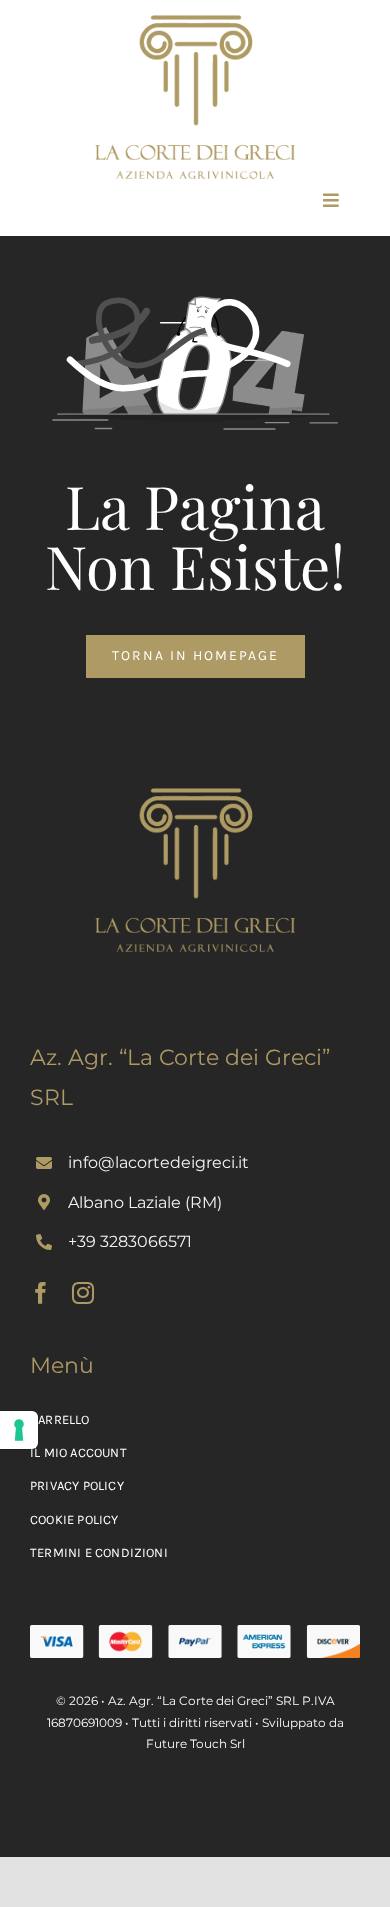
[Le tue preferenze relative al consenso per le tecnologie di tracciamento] (19, 1430)
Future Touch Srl (195, 1743)
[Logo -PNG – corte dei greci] (195, 22)
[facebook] (41, 1293)
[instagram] (83, 1293)
